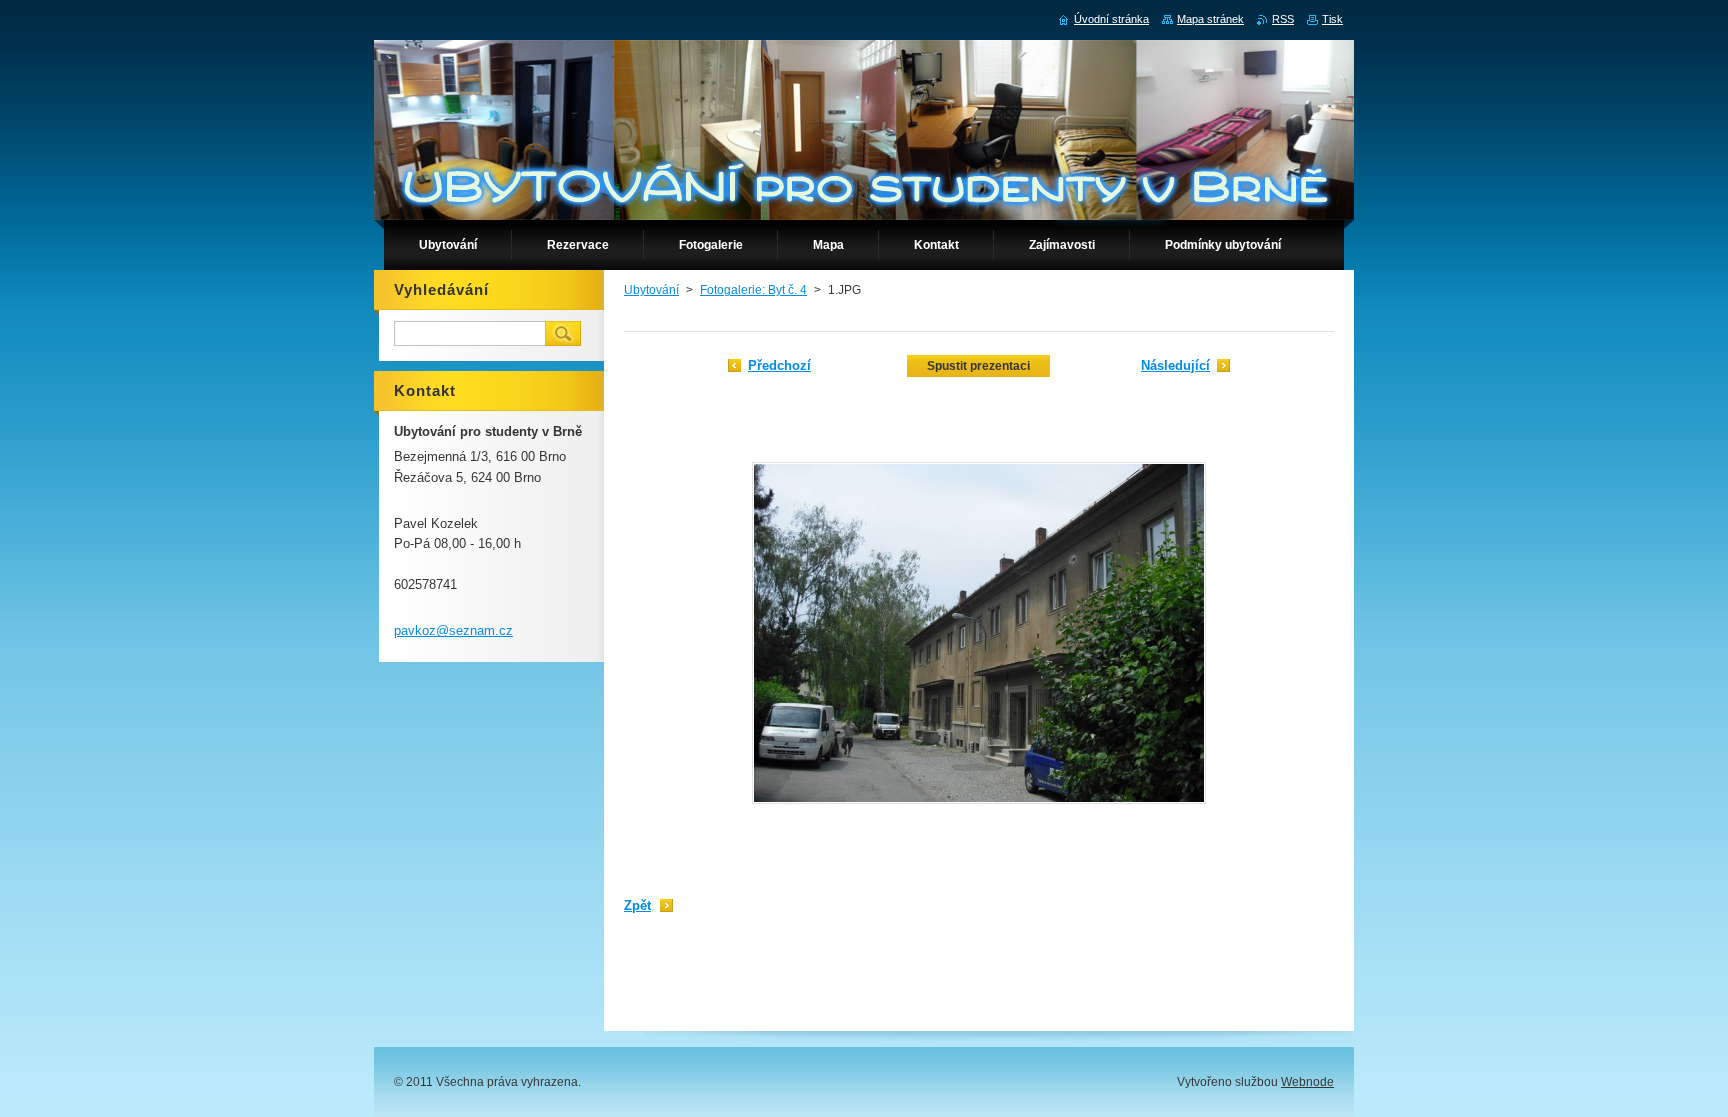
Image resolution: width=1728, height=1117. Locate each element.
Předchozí (779, 365)
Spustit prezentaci (978, 366)
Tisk (1332, 19)
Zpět (637, 905)
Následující (1175, 365)
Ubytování (651, 290)
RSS (1283, 19)
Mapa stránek (1210, 19)
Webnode (1307, 1082)
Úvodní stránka (1111, 19)
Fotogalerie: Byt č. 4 (753, 290)
